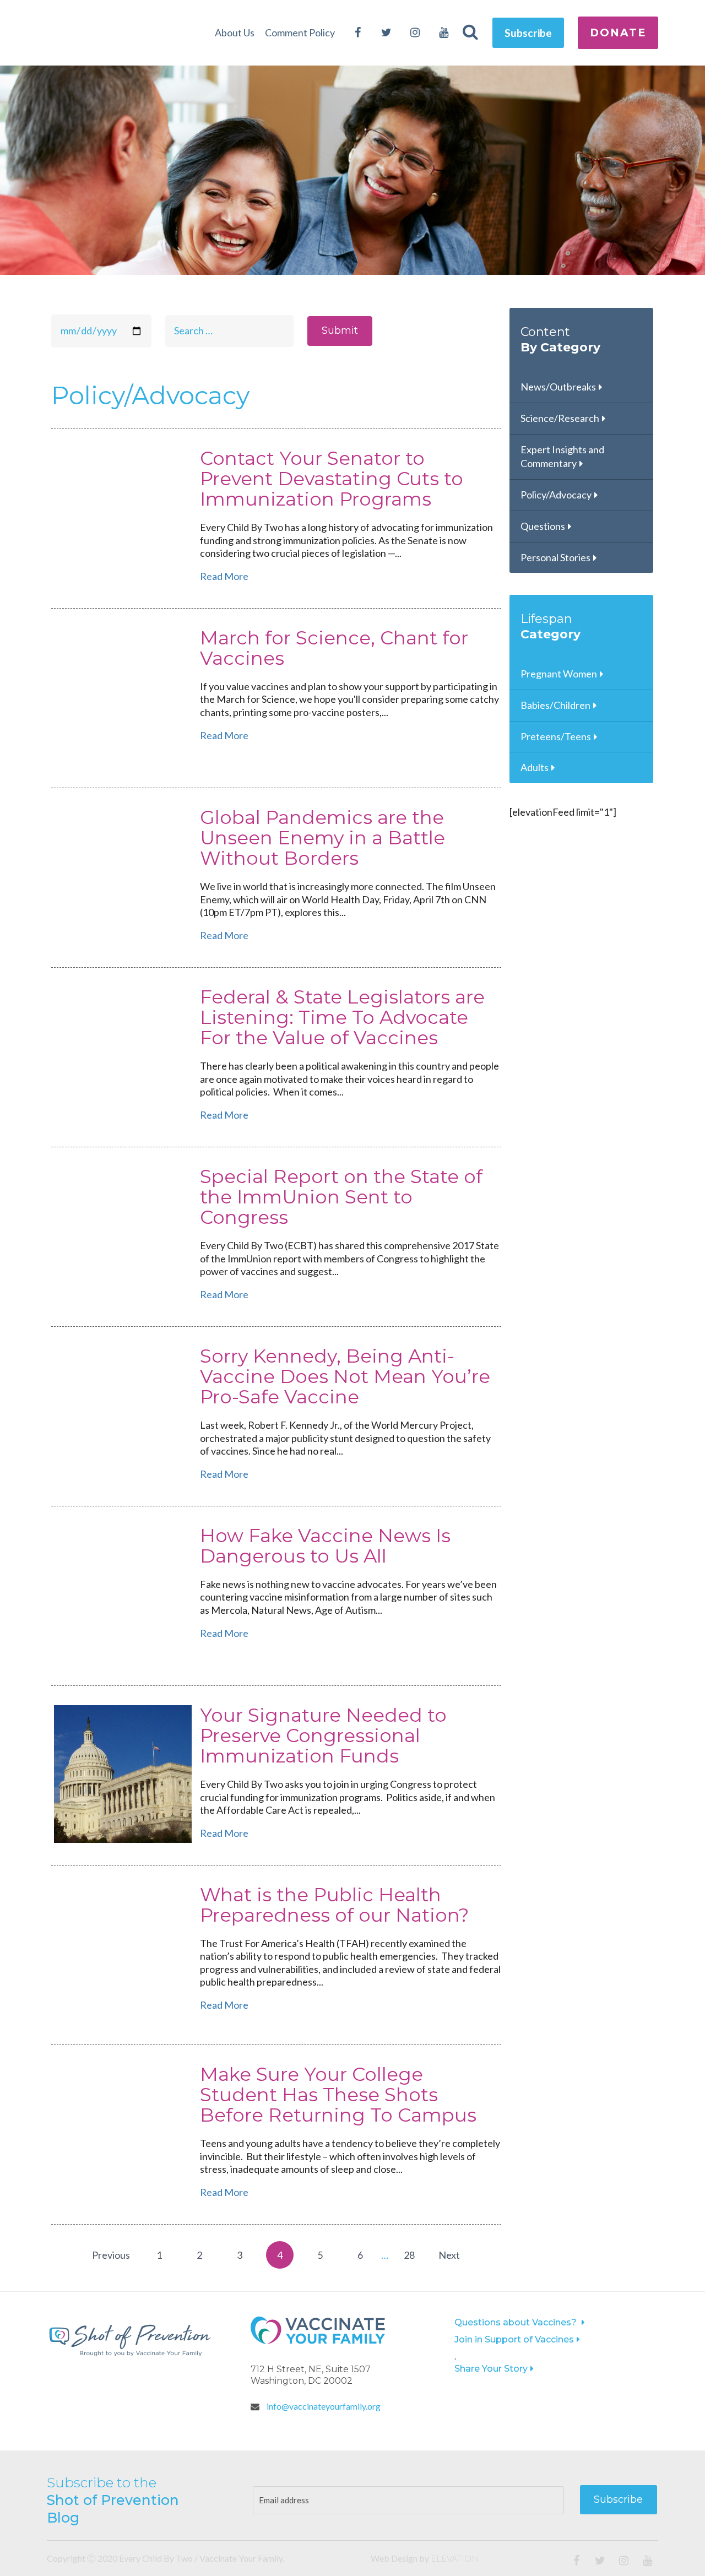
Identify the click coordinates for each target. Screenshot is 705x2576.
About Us (235, 32)
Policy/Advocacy (556, 495)
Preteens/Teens (556, 736)
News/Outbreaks (558, 387)
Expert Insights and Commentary (562, 457)
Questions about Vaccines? (517, 2322)
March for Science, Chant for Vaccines (334, 648)
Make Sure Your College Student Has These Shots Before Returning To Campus (338, 2095)
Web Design (394, 2558)
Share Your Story (491, 2369)
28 (409, 2255)
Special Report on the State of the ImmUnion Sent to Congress (341, 1197)
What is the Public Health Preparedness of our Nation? (335, 1905)
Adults (535, 767)
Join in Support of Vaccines (514, 2339)
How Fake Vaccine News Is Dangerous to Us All (325, 1546)
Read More (224, 576)
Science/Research (560, 418)
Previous (111, 2255)
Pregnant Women (559, 674)
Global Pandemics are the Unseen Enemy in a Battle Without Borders (322, 838)
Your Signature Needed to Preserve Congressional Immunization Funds (323, 1736)
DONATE (618, 32)
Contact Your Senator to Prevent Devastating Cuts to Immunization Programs (332, 479)
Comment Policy (300, 32)
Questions (543, 526)
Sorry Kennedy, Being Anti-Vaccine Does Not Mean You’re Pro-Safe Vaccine (345, 1377)
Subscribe (528, 33)
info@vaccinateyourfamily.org (323, 2406)
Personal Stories (555, 557)
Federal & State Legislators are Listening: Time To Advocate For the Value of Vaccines (342, 1018)
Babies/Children (555, 705)
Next (449, 2255)
